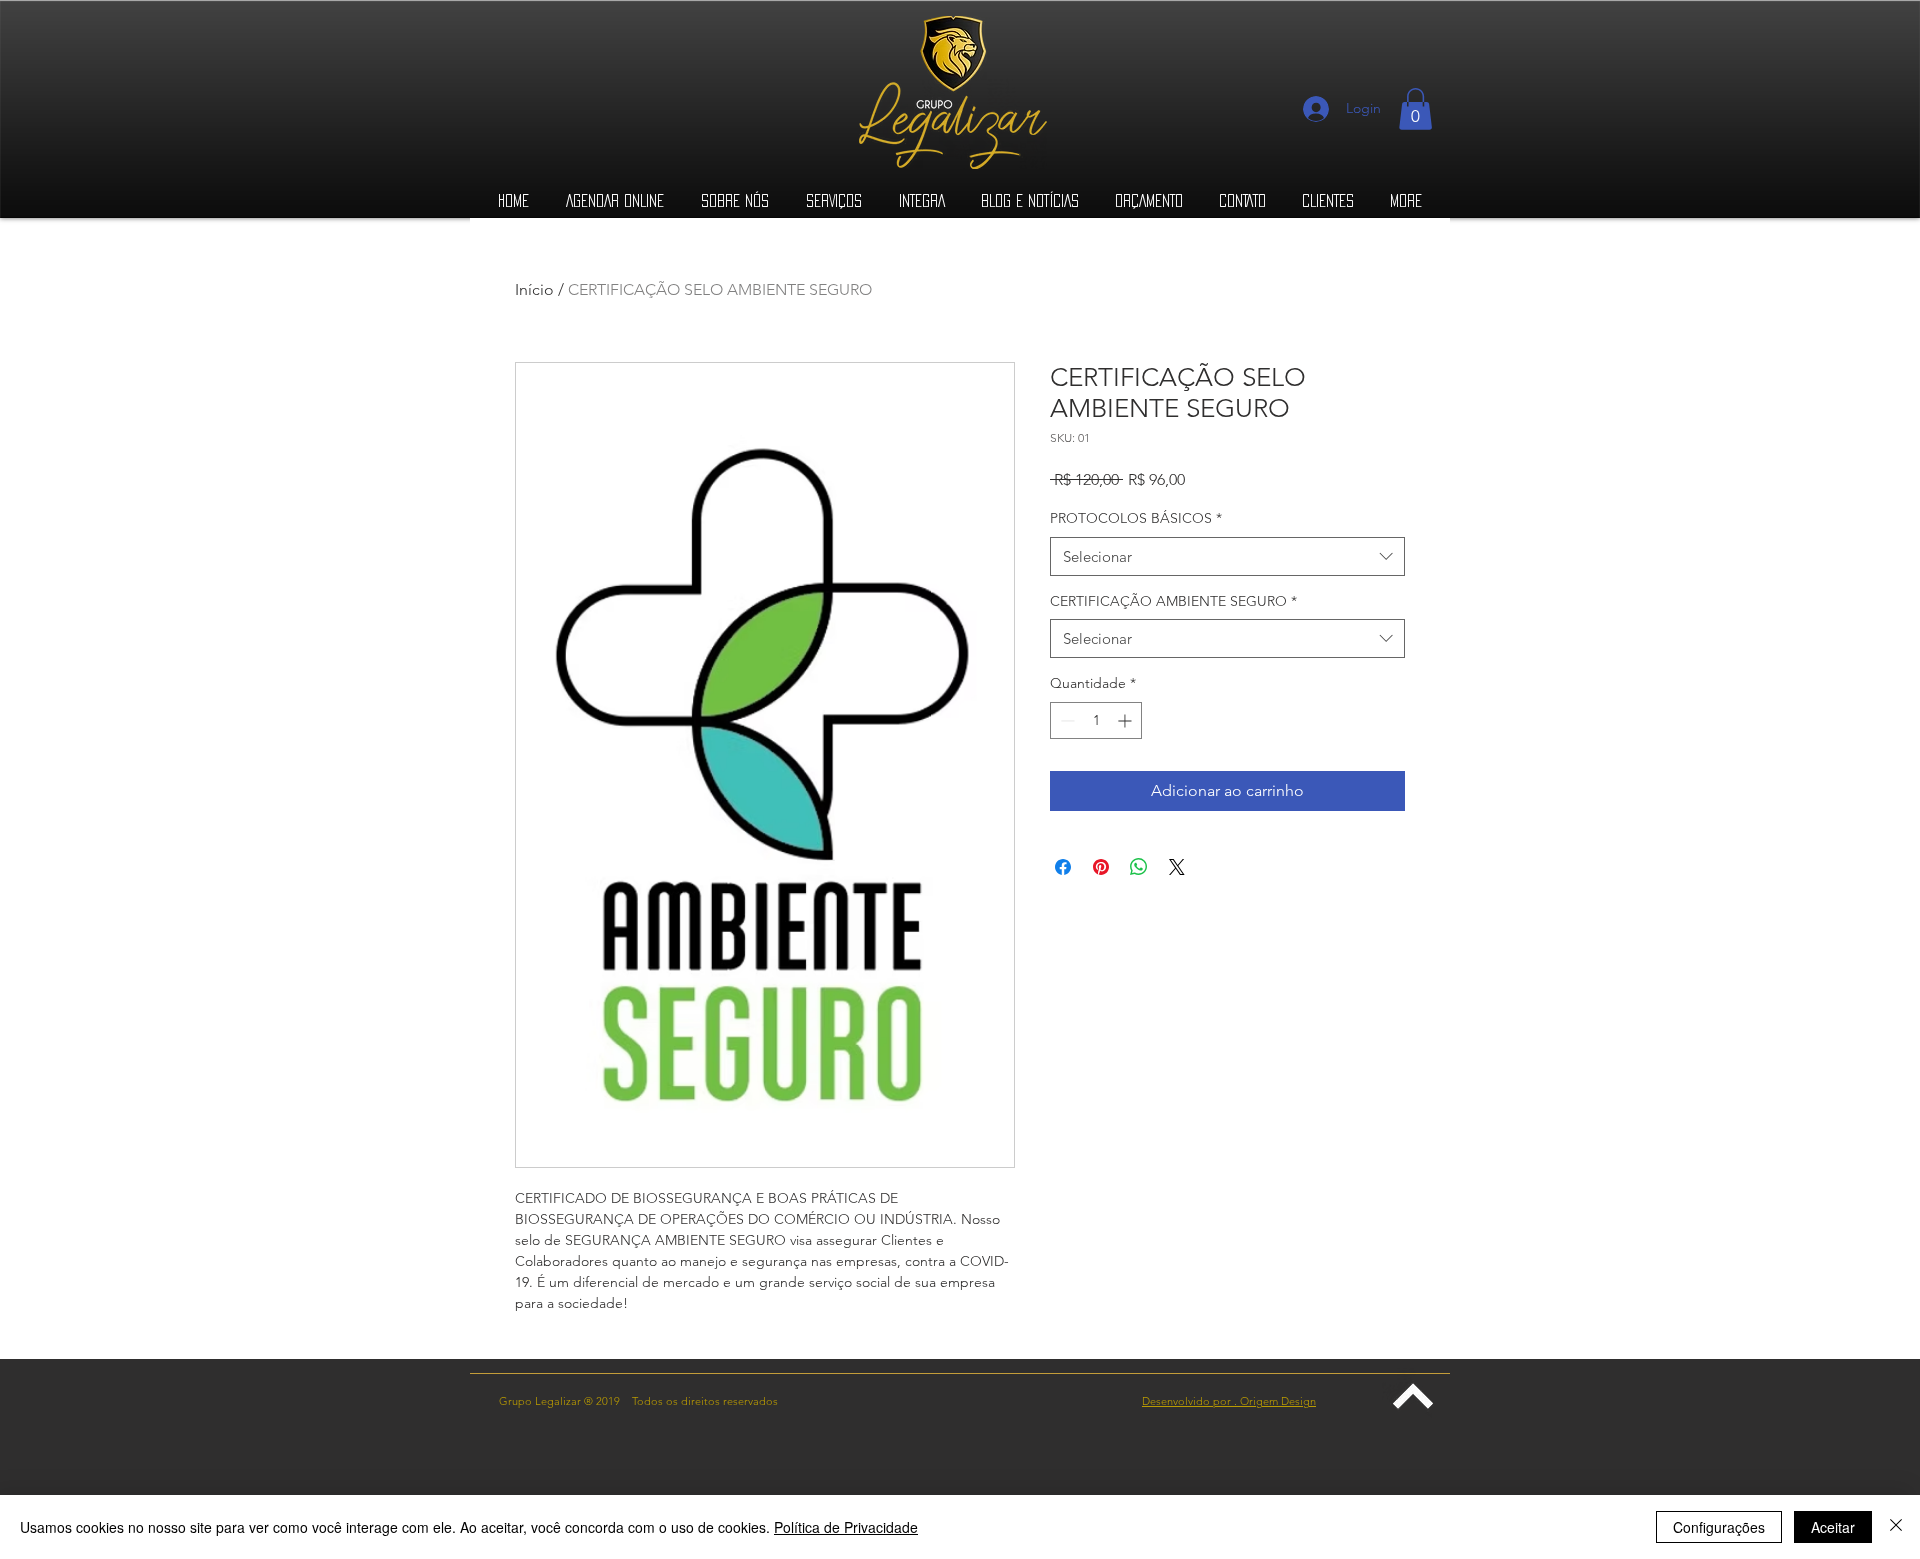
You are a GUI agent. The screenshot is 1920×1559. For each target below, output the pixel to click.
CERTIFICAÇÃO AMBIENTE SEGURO (1173, 601)
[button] (1415, 109)
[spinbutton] (1096, 720)
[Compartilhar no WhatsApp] (1139, 867)
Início (534, 289)
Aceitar (1833, 1527)
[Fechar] (1896, 1527)
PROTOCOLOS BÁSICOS (1136, 518)
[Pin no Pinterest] (1101, 867)
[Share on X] (1177, 867)
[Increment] (1126, 720)
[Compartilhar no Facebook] (1063, 867)
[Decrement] (1065, 720)
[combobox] (1227, 556)
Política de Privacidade (846, 1527)
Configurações (1719, 1527)
